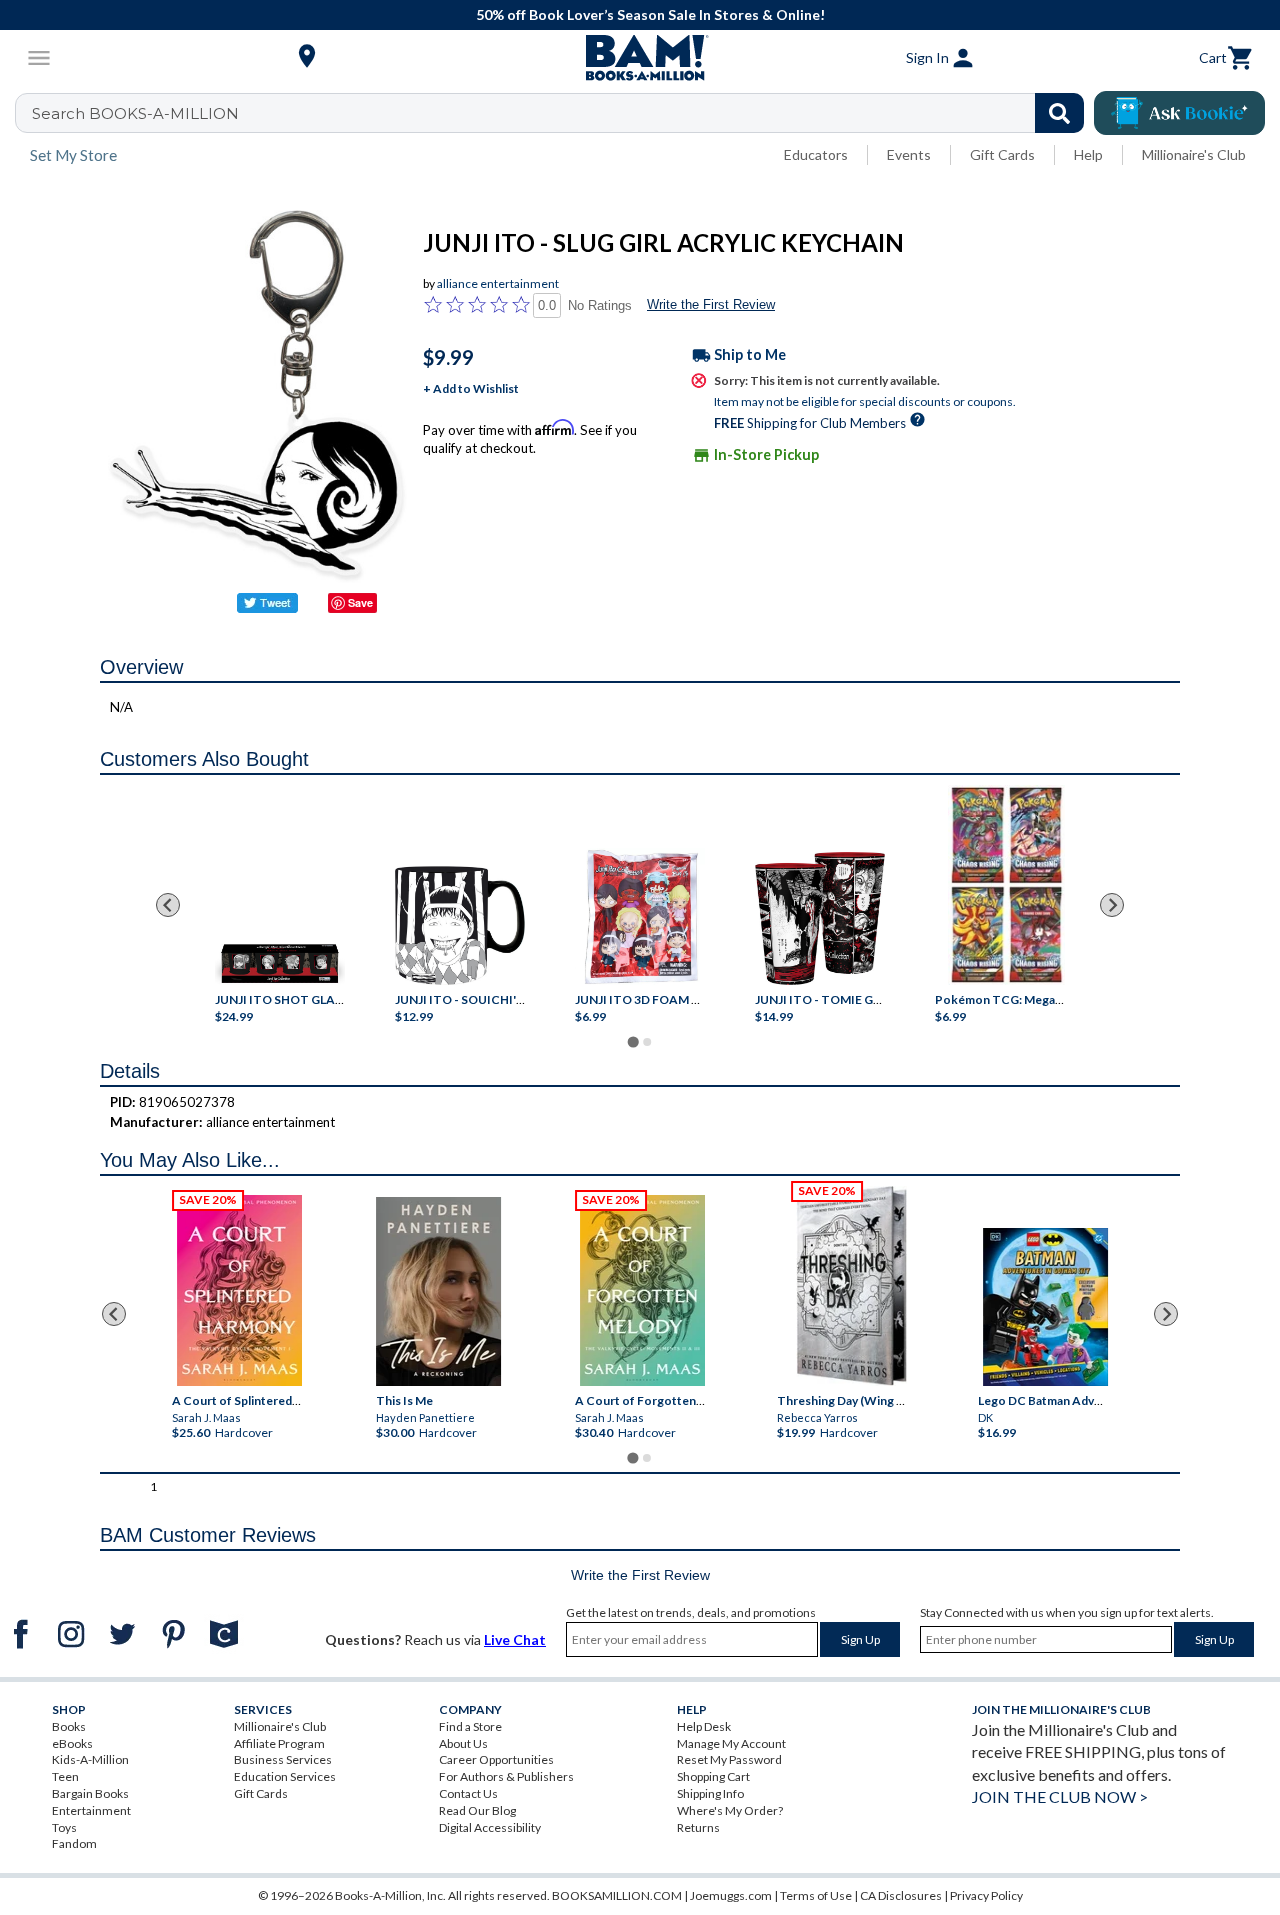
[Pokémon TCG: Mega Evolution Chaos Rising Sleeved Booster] (1005, 885)
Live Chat (515, 1639)
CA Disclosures (901, 1895)
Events (909, 154)
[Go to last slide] (168, 905)
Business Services (283, 1759)
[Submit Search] (1059, 113)
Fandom (74, 1843)
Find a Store (470, 1726)
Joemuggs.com (731, 1895)
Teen (65, 1776)
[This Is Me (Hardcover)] (438, 1291)
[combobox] (562, 113)
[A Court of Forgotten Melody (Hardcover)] (642, 1290)
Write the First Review (711, 304)
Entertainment (91, 1810)
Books (69, 1726)
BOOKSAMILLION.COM (617, 1895)
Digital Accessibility (490, 1827)
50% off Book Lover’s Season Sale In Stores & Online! (650, 14)
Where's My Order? (730, 1810)
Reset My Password (729, 1759)
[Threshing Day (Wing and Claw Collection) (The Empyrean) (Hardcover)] (851, 1286)
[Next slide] (1112, 905)
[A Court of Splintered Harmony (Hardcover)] (239, 1290)
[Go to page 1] (632, 1041)
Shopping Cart (713, 1776)
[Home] (640, 58)
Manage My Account (731, 1743)
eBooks (72, 1743)
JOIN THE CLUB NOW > (1060, 1796)
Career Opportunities (496, 1759)
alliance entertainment (498, 283)
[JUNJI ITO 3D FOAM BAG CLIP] (640, 916)
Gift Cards (1002, 154)
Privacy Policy (986, 1895)
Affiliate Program (279, 1743)
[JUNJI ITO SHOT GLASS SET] (280, 965)
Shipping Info (710, 1793)
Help (1088, 154)
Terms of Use (816, 1895)
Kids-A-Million (90, 1759)
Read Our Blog (477, 1810)
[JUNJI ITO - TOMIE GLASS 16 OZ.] (820, 918)
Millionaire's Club (1194, 154)
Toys (64, 1827)
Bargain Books (90, 1793)
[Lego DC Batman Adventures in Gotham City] (1045, 1307)
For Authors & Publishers (506, 1776)
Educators (816, 154)
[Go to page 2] (647, 1042)
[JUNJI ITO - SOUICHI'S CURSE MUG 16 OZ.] (460, 926)
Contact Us (468, 1793)
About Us (463, 1743)
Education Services (285, 1776)
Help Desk (704, 1726)
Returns (698, 1827)
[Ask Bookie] (1179, 113)
